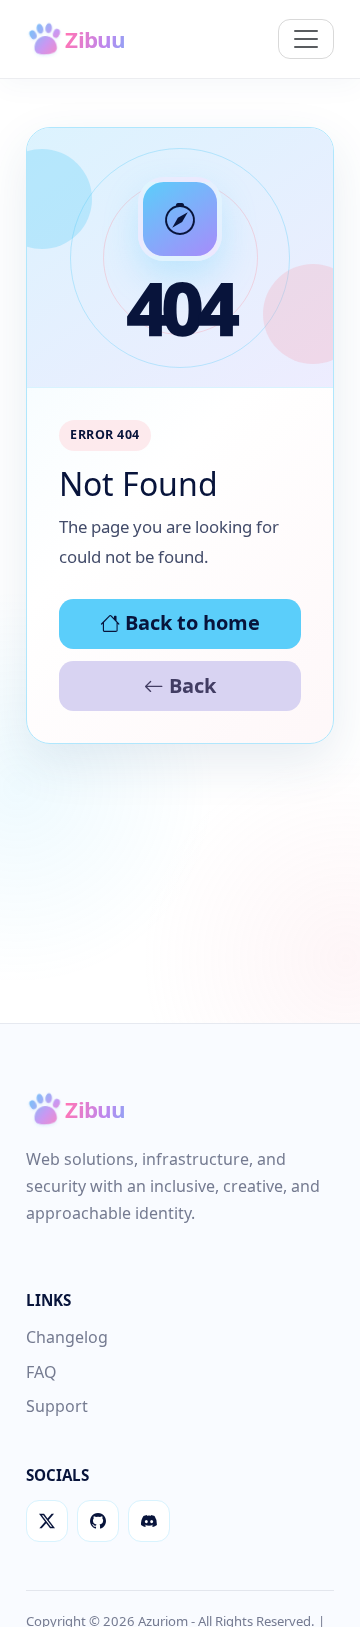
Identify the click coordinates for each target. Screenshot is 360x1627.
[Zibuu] (90, 39)
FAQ (41, 1372)
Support (57, 1406)
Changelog (67, 1337)
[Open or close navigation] (306, 39)
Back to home (190, 622)
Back (190, 685)
